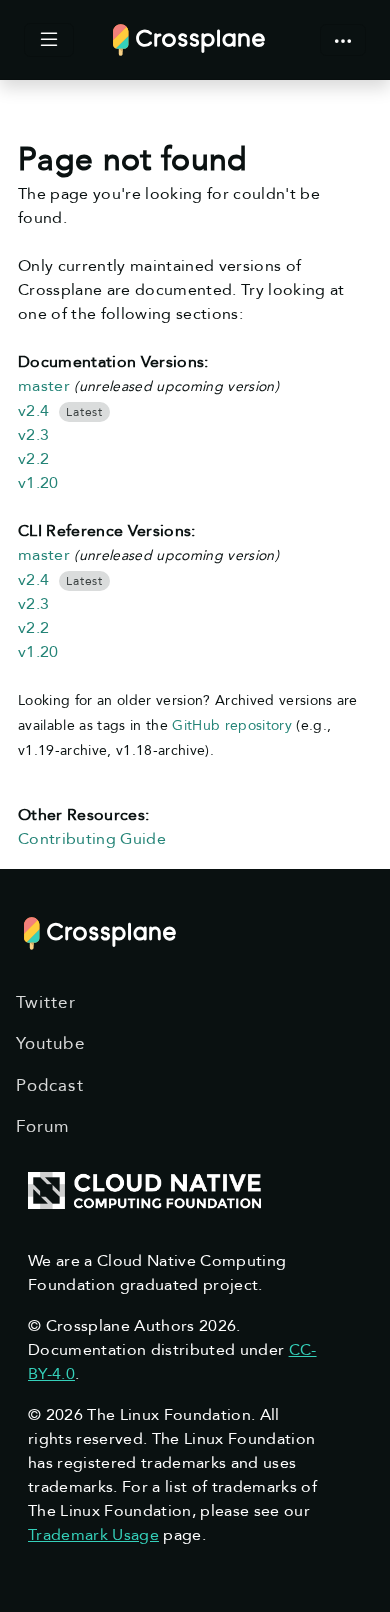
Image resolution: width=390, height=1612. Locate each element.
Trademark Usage (93, 1535)
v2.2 (33, 459)
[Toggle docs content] (49, 40)
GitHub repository (232, 725)
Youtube (50, 1043)
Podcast (50, 1085)
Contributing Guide (92, 839)
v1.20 (38, 483)
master (44, 386)
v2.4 (33, 411)
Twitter (46, 1002)
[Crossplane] (189, 38)
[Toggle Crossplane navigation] (343, 39)
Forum (43, 1126)
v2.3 (33, 435)
